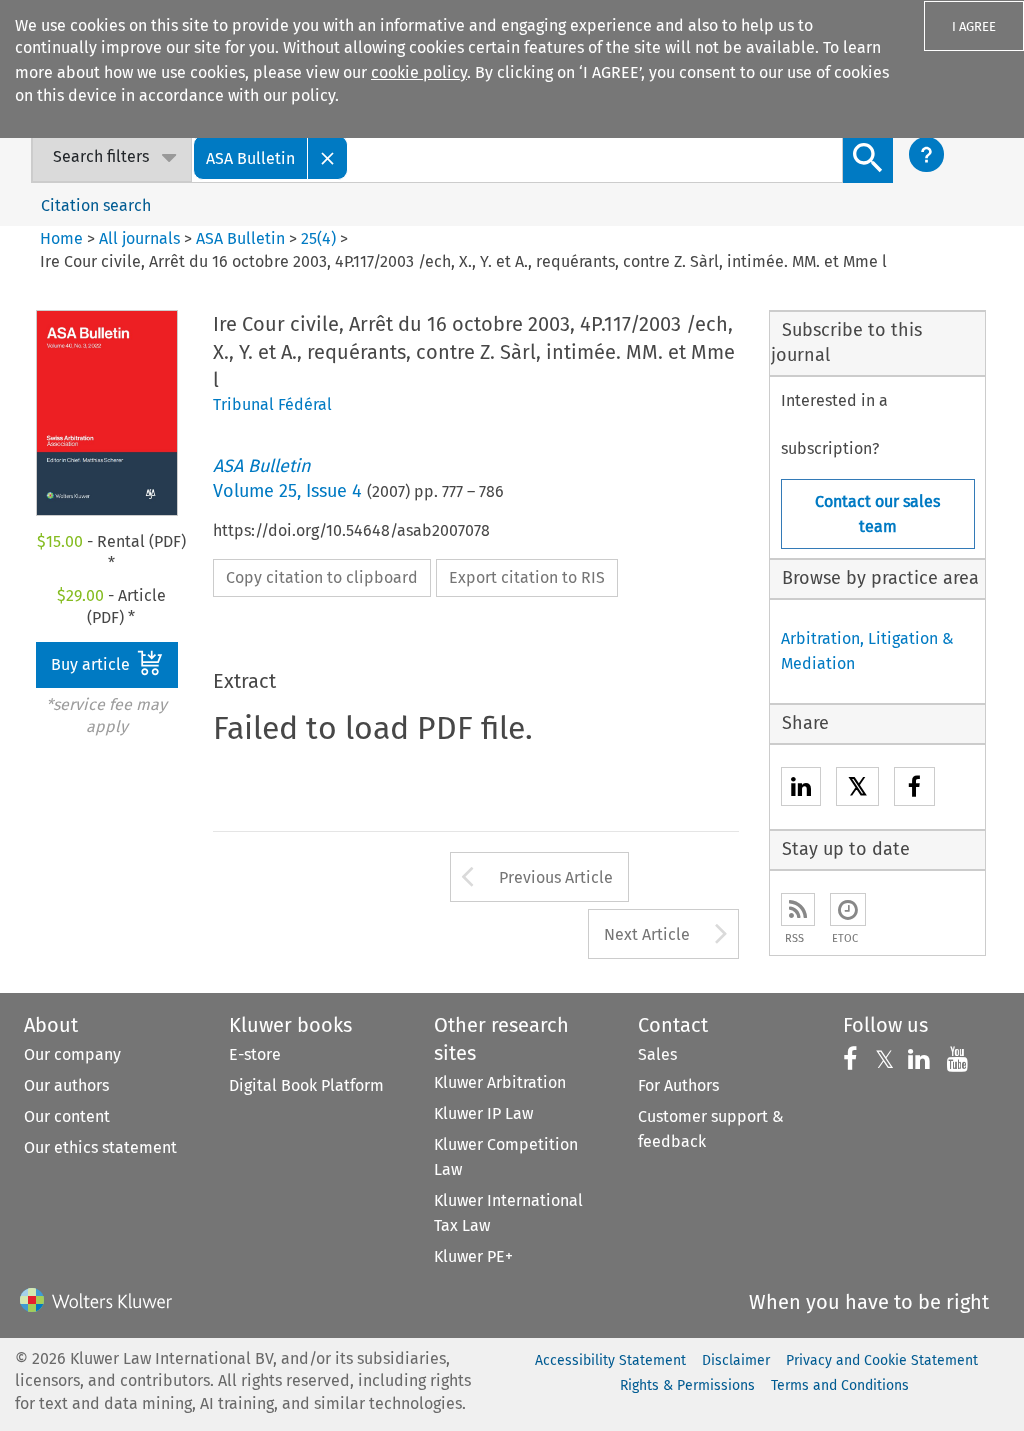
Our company (72, 1054)
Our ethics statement (100, 1147)
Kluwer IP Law (483, 1113)
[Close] (328, 157)
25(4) (318, 238)
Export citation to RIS (527, 577)
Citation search (96, 205)
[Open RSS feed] (798, 909)
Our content (67, 1116)
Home (61, 238)
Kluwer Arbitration (500, 1082)
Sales (657, 1054)
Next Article (647, 934)
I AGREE (974, 26)
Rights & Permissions (687, 1385)
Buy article (92, 664)
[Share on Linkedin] (801, 789)
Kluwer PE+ (473, 1256)
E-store (255, 1054)
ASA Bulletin (240, 238)
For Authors (678, 1085)
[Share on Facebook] (914, 789)
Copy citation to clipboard (322, 577)
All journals (141, 238)
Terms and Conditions (840, 1385)
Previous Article (556, 877)
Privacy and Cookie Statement (882, 1360)
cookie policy (419, 72)
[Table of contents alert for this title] (848, 909)
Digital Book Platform (306, 1085)
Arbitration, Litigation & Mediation (867, 651)
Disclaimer (736, 1360)
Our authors (66, 1085)
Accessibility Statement (610, 1360)
